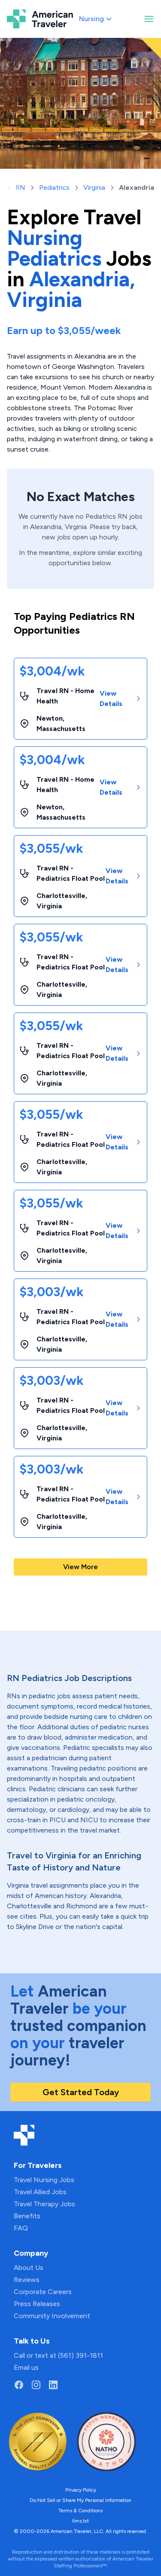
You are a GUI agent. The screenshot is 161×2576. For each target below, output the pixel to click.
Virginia (94, 187)
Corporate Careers (43, 2292)
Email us (26, 2367)
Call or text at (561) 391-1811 (58, 2355)
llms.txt (80, 2521)
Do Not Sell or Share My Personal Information (80, 2500)
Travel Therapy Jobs (44, 2204)
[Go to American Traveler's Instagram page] (36, 2385)
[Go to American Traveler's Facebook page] (19, 2385)
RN (20, 187)
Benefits (27, 2216)
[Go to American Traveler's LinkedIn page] (53, 2385)
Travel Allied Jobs (40, 2192)
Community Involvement (52, 2316)
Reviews (27, 2280)
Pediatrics (54, 187)
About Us (29, 2268)
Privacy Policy (81, 2490)
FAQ (21, 2228)
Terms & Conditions (80, 2511)
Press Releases (37, 2304)
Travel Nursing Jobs (44, 2180)
